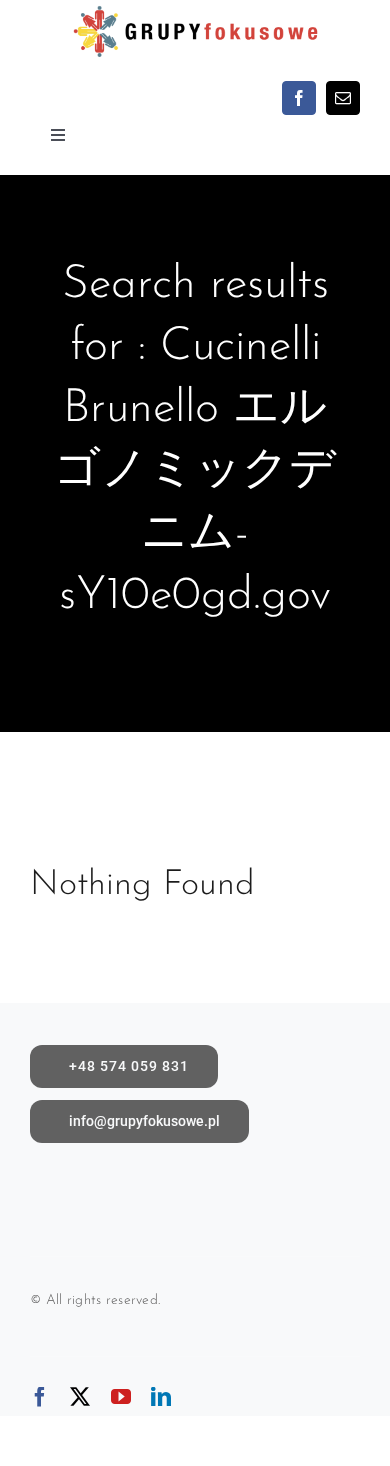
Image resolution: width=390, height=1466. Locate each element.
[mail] (343, 98)
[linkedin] (161, 1397)
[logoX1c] (194, 9)
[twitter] (80, 1397)
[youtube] (121, 1397)
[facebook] (299, 98)
